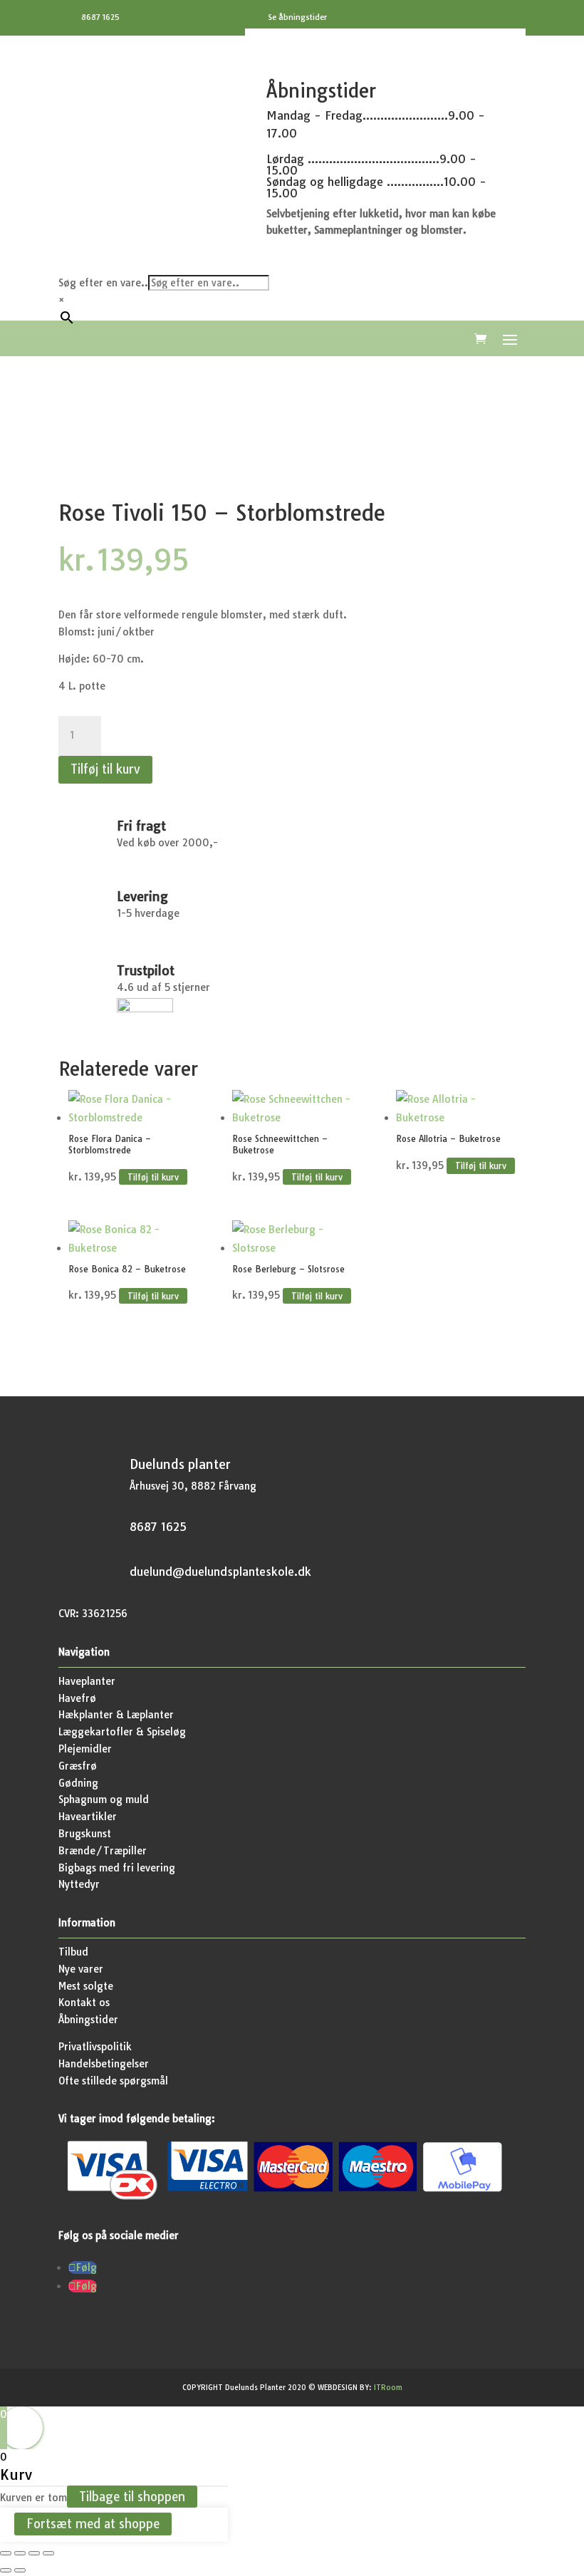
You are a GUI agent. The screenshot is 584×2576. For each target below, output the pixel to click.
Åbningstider (88, 2020)
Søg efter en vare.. (103, 283)
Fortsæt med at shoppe (93, 2524)
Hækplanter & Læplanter (116, 1715)
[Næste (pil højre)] (20, 2570)
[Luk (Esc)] (48, 2553)
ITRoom (388, 2388)
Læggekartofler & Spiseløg (122, 1732)
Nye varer (81, 1969)
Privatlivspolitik (95, 2047)
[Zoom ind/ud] (6, 2553)
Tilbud (73, 1952)
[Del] (34, 2553)
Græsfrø (78, 1766)
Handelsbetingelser (104, 2064)
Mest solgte (86, 1986)
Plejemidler (85, 1749)
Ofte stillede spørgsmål (113, 2081)
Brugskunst (85, 1834)
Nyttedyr (79, 1884)
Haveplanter (87, 1681)
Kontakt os (84, 2003)
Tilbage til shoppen (132, 2497)
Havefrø (77, 1698)
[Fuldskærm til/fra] (20, 2553)
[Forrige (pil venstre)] (6, 2570)
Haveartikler (88, 1817)
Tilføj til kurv (105, 769)
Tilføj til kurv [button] (153, 1177)
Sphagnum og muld (104, 1799)
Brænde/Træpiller (103, 1851)
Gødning (78, 1783)
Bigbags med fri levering (117, 1868)
